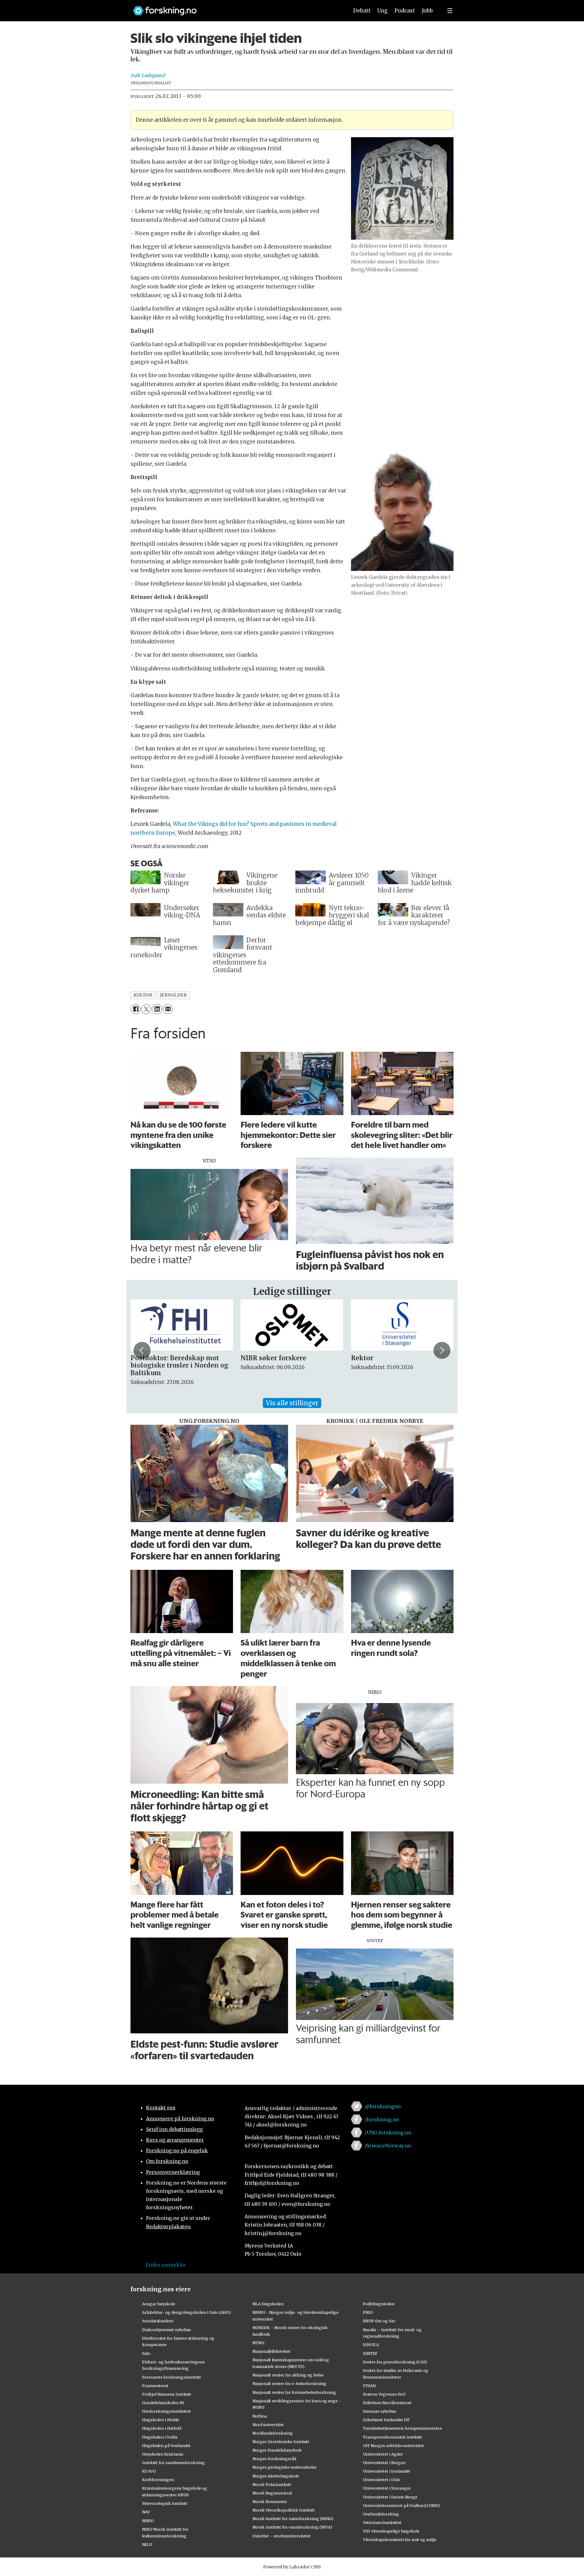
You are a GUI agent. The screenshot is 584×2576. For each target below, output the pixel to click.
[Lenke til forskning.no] (235, 8)
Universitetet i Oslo (381, 2480)
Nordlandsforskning (273, 2433)
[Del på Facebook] (136, 1009)
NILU (147, 2544)
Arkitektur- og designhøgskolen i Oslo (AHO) (186, 2312)
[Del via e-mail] (168, 1009)
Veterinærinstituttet (382, 2522)
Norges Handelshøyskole (277, 2450)
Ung (382, 11)
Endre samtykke (166, 2265)
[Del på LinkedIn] (157, 1009)
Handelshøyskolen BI (163, 2403)
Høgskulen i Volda (160, 2437)
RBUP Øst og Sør (379, 2321)
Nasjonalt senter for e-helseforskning (289, 2383)
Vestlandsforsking (381, 2514)
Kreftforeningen (158, 2480)
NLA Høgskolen (268, 2304)
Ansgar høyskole (159, 2304)
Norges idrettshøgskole (276, 2476)
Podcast (405, 11)
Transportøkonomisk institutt (393, 2437)
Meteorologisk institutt (165, 2503)
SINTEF (370, 2353)
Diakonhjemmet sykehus (167, 2330)
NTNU (258, 2343)
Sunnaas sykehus (380, 2411)
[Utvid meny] (450, 11)
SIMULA (371, 2345)
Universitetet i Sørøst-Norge (390, 2497)
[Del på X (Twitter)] (146, 1009)
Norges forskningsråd (274, 2459)
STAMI (369, 2386)
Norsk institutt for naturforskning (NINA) (293, 2519)
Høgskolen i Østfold (162, 2428)
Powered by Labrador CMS (292, 2567)
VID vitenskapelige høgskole (391, 2531)
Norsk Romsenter (270, 2501)
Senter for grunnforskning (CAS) (395, 2362)
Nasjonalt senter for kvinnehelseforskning (294, 2392)
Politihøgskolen (379, 2304)
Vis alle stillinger (292, 1403)
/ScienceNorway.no (388, 2146)
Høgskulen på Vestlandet (166, 2446)
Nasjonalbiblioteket (271, 2351)
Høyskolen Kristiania (163, 2454)
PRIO (368, 2312)
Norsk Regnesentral (272, 2493)
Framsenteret (155, 2386)
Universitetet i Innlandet (387, 2471)
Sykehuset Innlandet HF (386, 2420)
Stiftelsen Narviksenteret (387, 2403)
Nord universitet (268, 2425)
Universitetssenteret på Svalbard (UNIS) (401, 2505)
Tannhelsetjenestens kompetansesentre (402, 2428)
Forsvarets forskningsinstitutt (172, 2377)
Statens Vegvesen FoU (384, 2394)
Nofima (260, 2416)
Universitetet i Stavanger (387, 2488)
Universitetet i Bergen (384, 2463)
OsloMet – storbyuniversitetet (282, 2536)
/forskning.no (382, 2119)
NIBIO (148, 2521)
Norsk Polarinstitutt (272, 2484)
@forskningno (383, 2106)
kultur (143, 995)
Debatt (362, 11)
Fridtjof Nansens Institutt (167, 2394)
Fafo (146, 2353)
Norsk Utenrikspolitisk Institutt (284, 2510)
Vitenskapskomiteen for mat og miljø (400, 2539)
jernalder (174, 995)
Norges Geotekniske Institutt (281, 2442)
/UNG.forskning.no (388, 2133)
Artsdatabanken (158, 2321)
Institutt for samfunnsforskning (174, 2463)
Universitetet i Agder (383, 2454)
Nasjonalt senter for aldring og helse (288, 2375)
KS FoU (149, 2471)
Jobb (427, 11)
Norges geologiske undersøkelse (285, 2467)
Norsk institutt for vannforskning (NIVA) (292, 2527)
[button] (142, 1350)
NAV (146, 2512)
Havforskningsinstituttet (167, 2411)
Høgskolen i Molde (161, 2420)
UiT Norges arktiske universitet (393, 2446)
